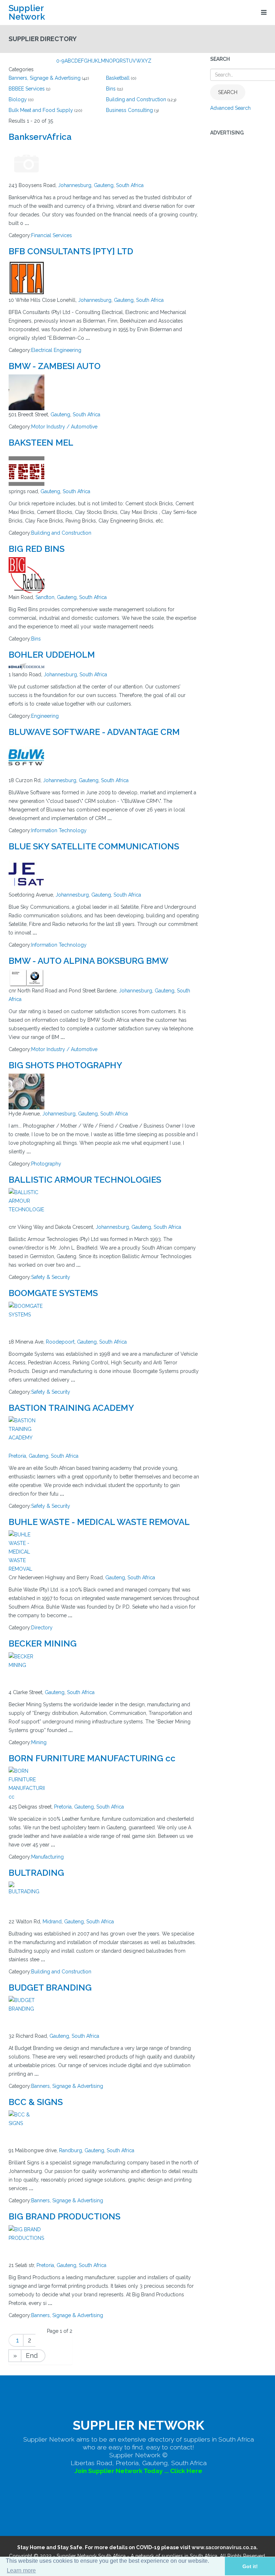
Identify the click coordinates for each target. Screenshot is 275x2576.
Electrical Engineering (56, 350)
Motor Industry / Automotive (64, 427)
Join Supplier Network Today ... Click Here (138, 2471)
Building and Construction (136, 99)
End (32, 2356)
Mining (39, 1742)
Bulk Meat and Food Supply (41, 110)
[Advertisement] (238, 250)
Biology (18, 99)
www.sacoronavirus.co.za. (225, 2547)
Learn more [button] (21, 2570)
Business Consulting (129, 110)
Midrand (52, 1922)
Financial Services (52, 235)
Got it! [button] (250, 2566)
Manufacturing (47, 1857)
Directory (42, 1628)
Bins (111, 89)
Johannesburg (75, 185)
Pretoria (17, 1456)
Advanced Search (230, 108)
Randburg (71, 2150)
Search (228, 92)
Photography (46, 1164)
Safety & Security (51, 1277)
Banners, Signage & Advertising (45, 78)
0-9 (60, 61)
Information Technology (59, 830)
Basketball (118, 78)
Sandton (45, 597)
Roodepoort (60, 1342)
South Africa (130, 185)
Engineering (45, 716)
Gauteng (104, 185)
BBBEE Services (27, 89)
